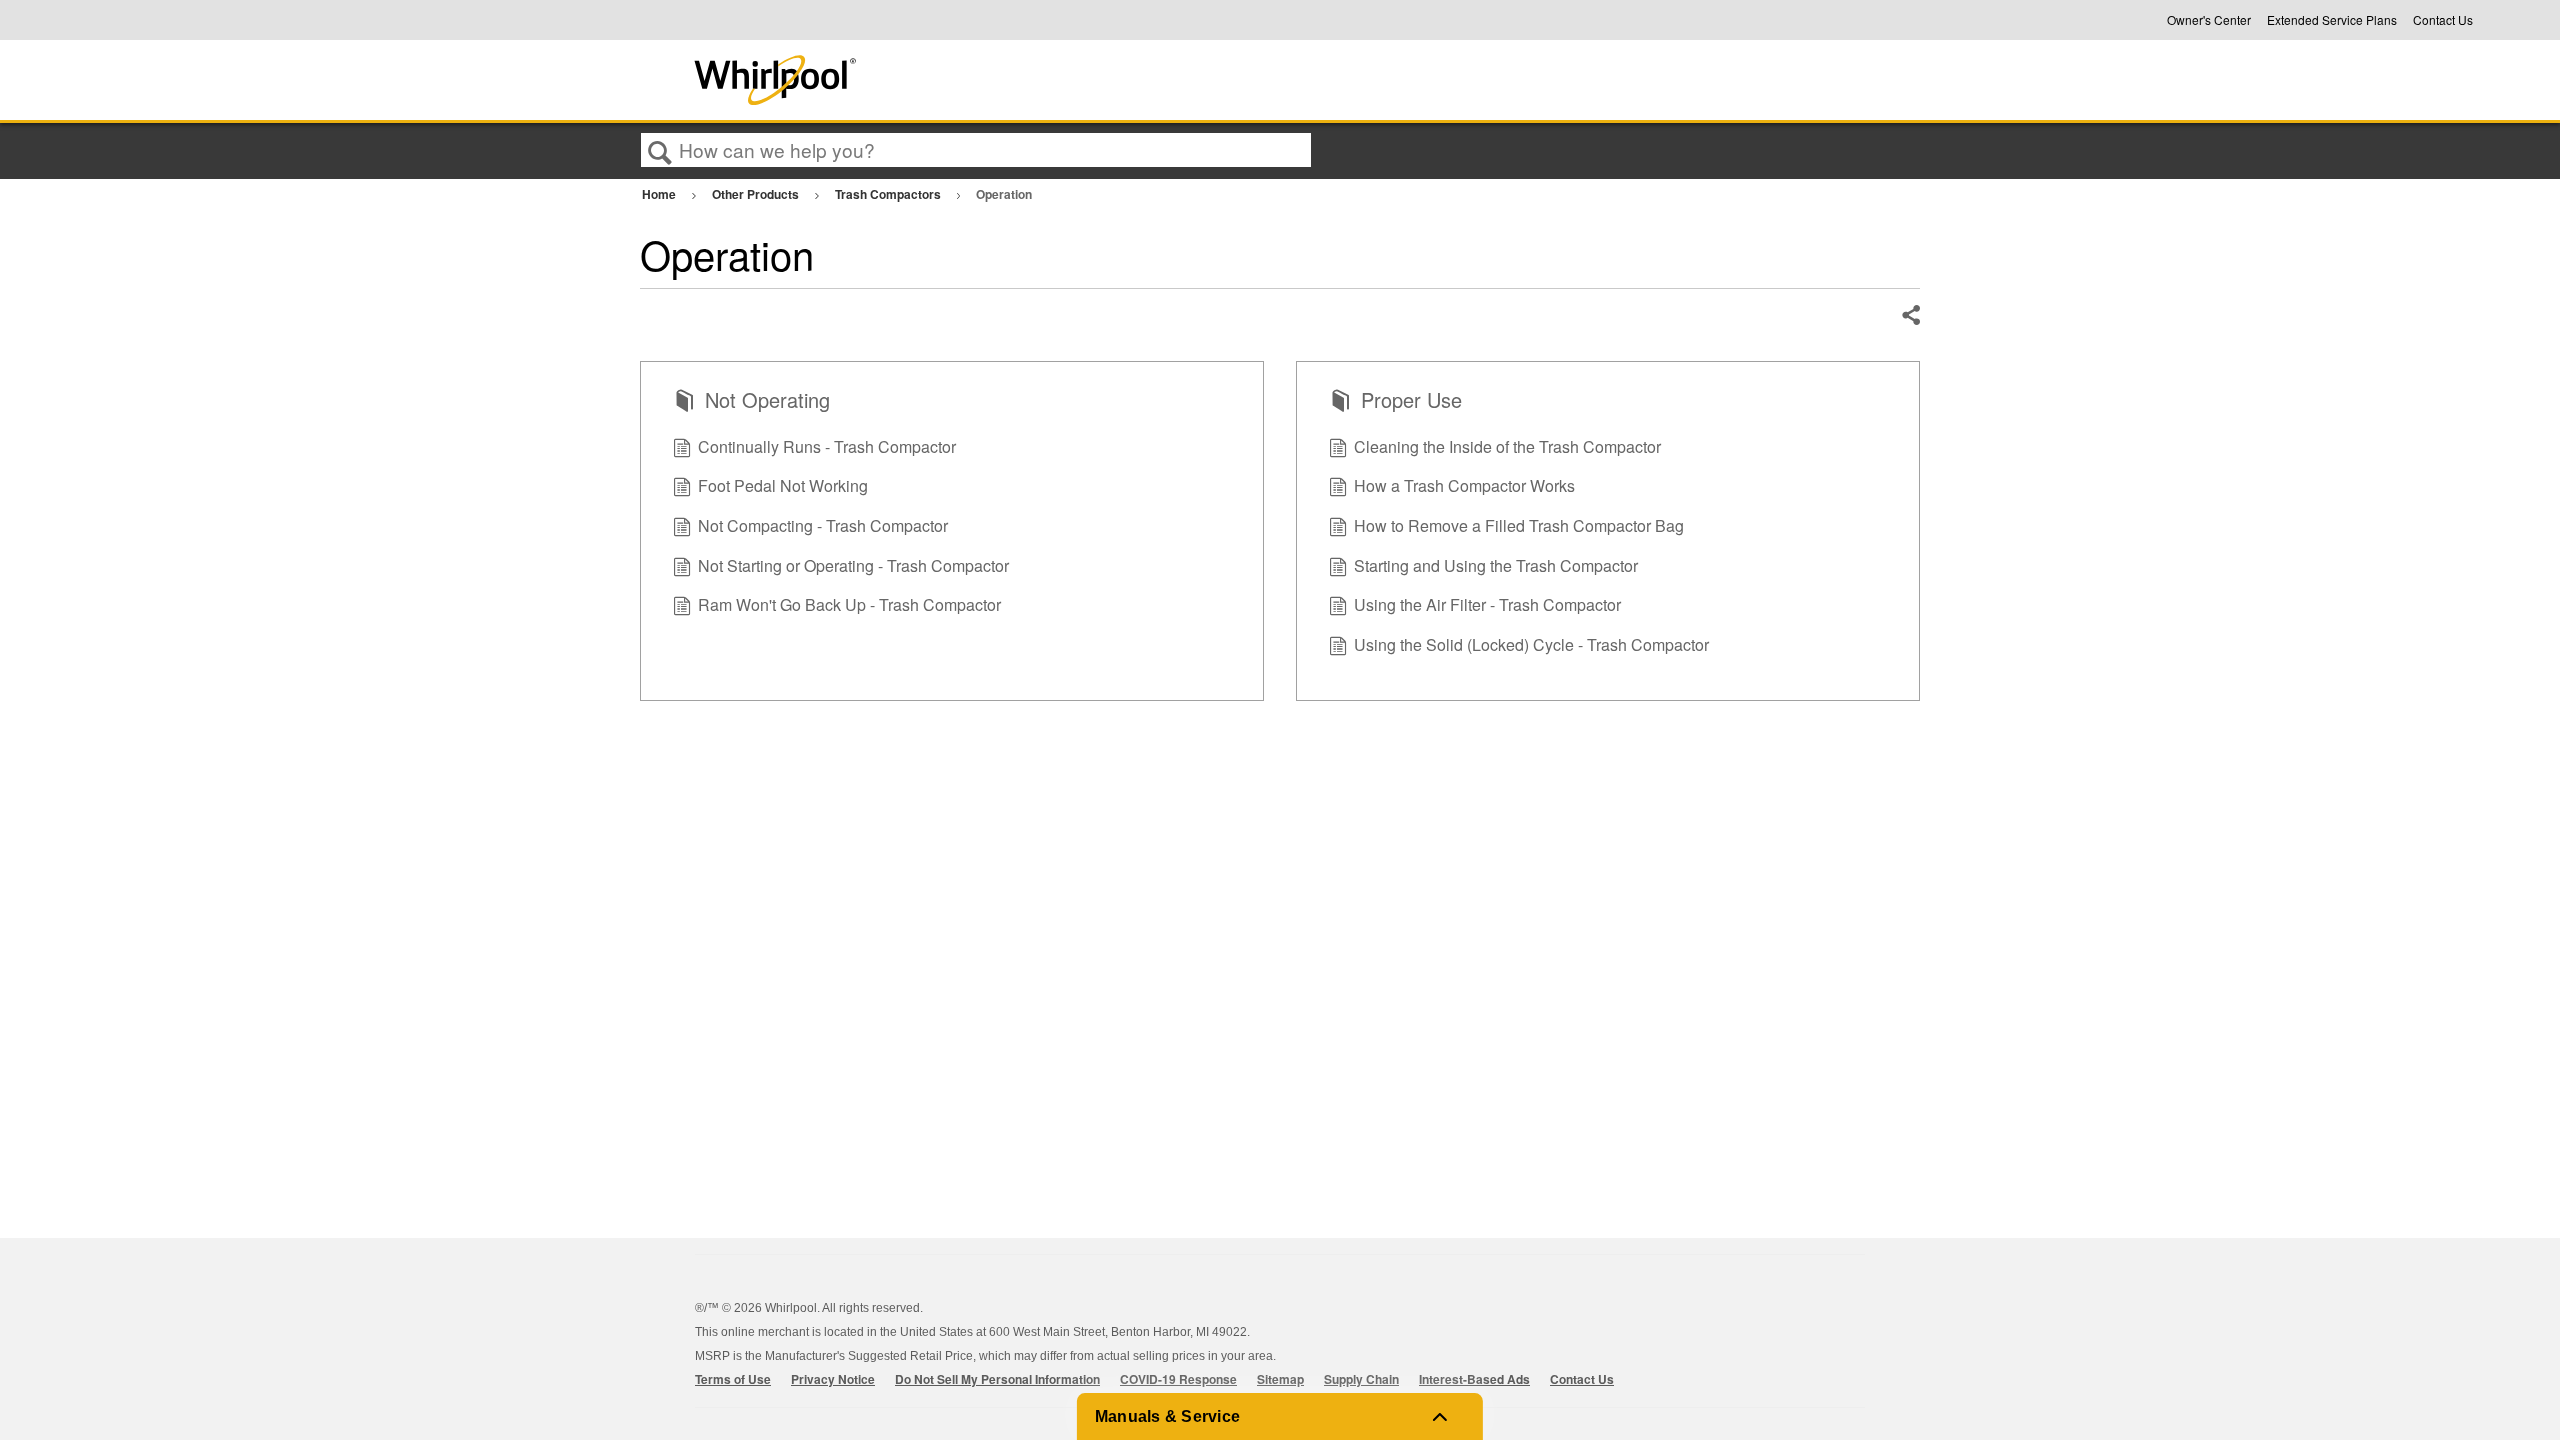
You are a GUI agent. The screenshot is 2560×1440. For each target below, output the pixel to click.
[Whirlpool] (923, 80)
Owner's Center (2209, 20)
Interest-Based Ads (1474, 1379)
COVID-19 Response (1178, 1379)
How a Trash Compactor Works (1464, 485)
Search (660, 151)
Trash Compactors (889, 194)
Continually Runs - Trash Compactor (827, 446)
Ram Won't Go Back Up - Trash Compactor (849, 604)
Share (1910, 316)
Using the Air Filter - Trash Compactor (1487, 604)
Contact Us (2443, 20)
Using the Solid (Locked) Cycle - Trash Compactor (1531, 644)
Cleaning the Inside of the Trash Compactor (1507, 446)
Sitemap (1280, 1379)
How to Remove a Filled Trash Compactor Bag (1519, 525)
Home (660, 194)
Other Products (757, 194)
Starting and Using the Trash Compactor (1496, 565)
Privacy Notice (833, 1379)
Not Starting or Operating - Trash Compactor (853, 565)
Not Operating (767, 400)
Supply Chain (1361, 1379)
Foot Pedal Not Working (783, 485)
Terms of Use (733, 1379)
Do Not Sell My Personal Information (997, 1379)
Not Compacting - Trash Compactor (823, 525)
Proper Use (1411, 400)
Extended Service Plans (2332, 20)
